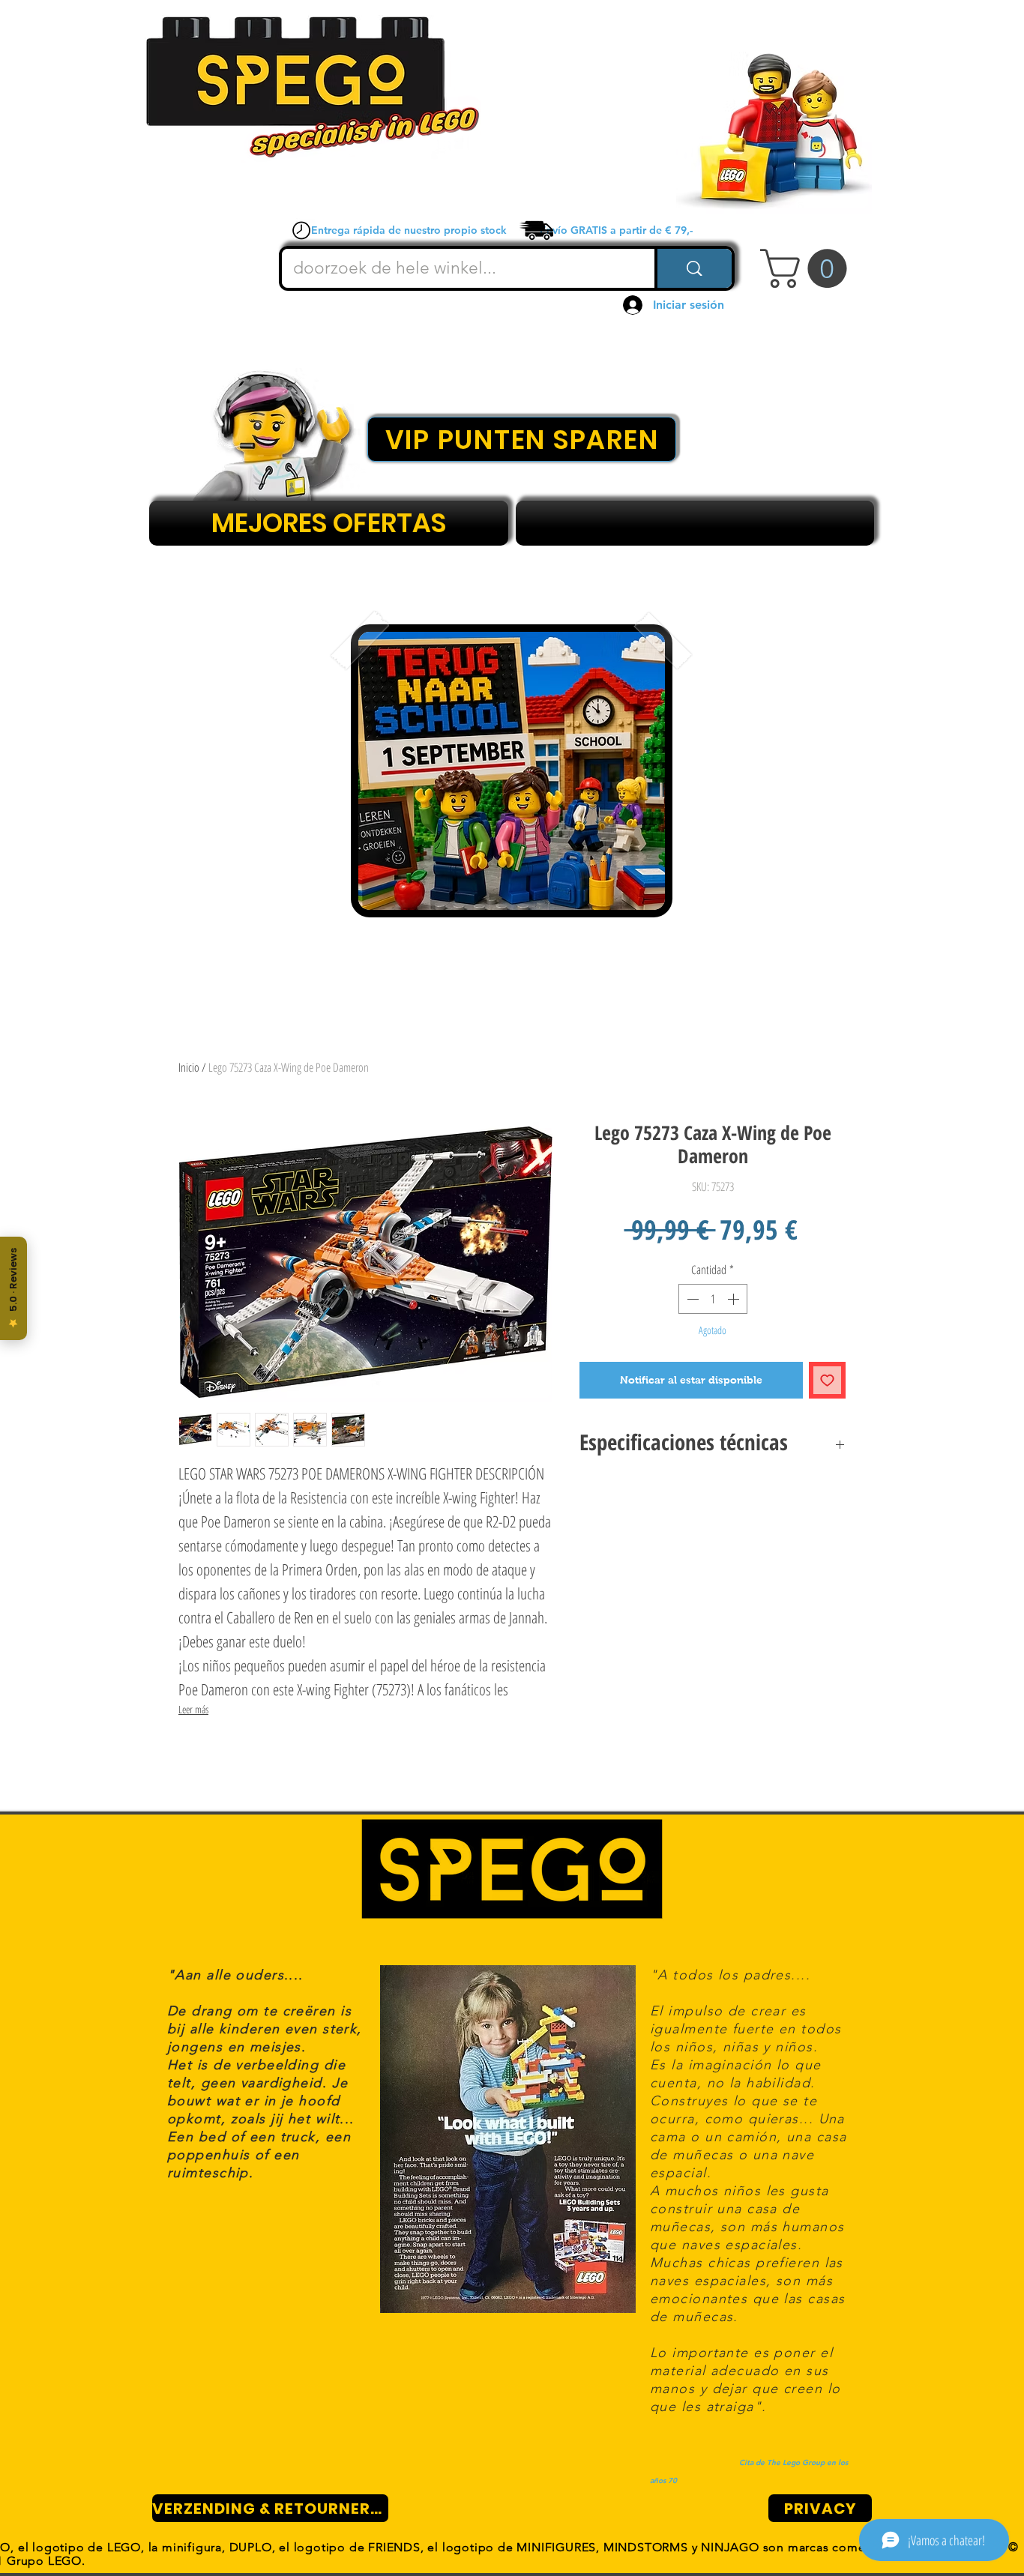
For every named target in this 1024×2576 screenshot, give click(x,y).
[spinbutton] (713, 1299)
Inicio (189, 1067)
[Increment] (735, 1299)
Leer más (193, 1709)
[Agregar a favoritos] (827, 1380)
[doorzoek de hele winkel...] (693, 268)
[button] (808, 268)
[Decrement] (691, 1299)
